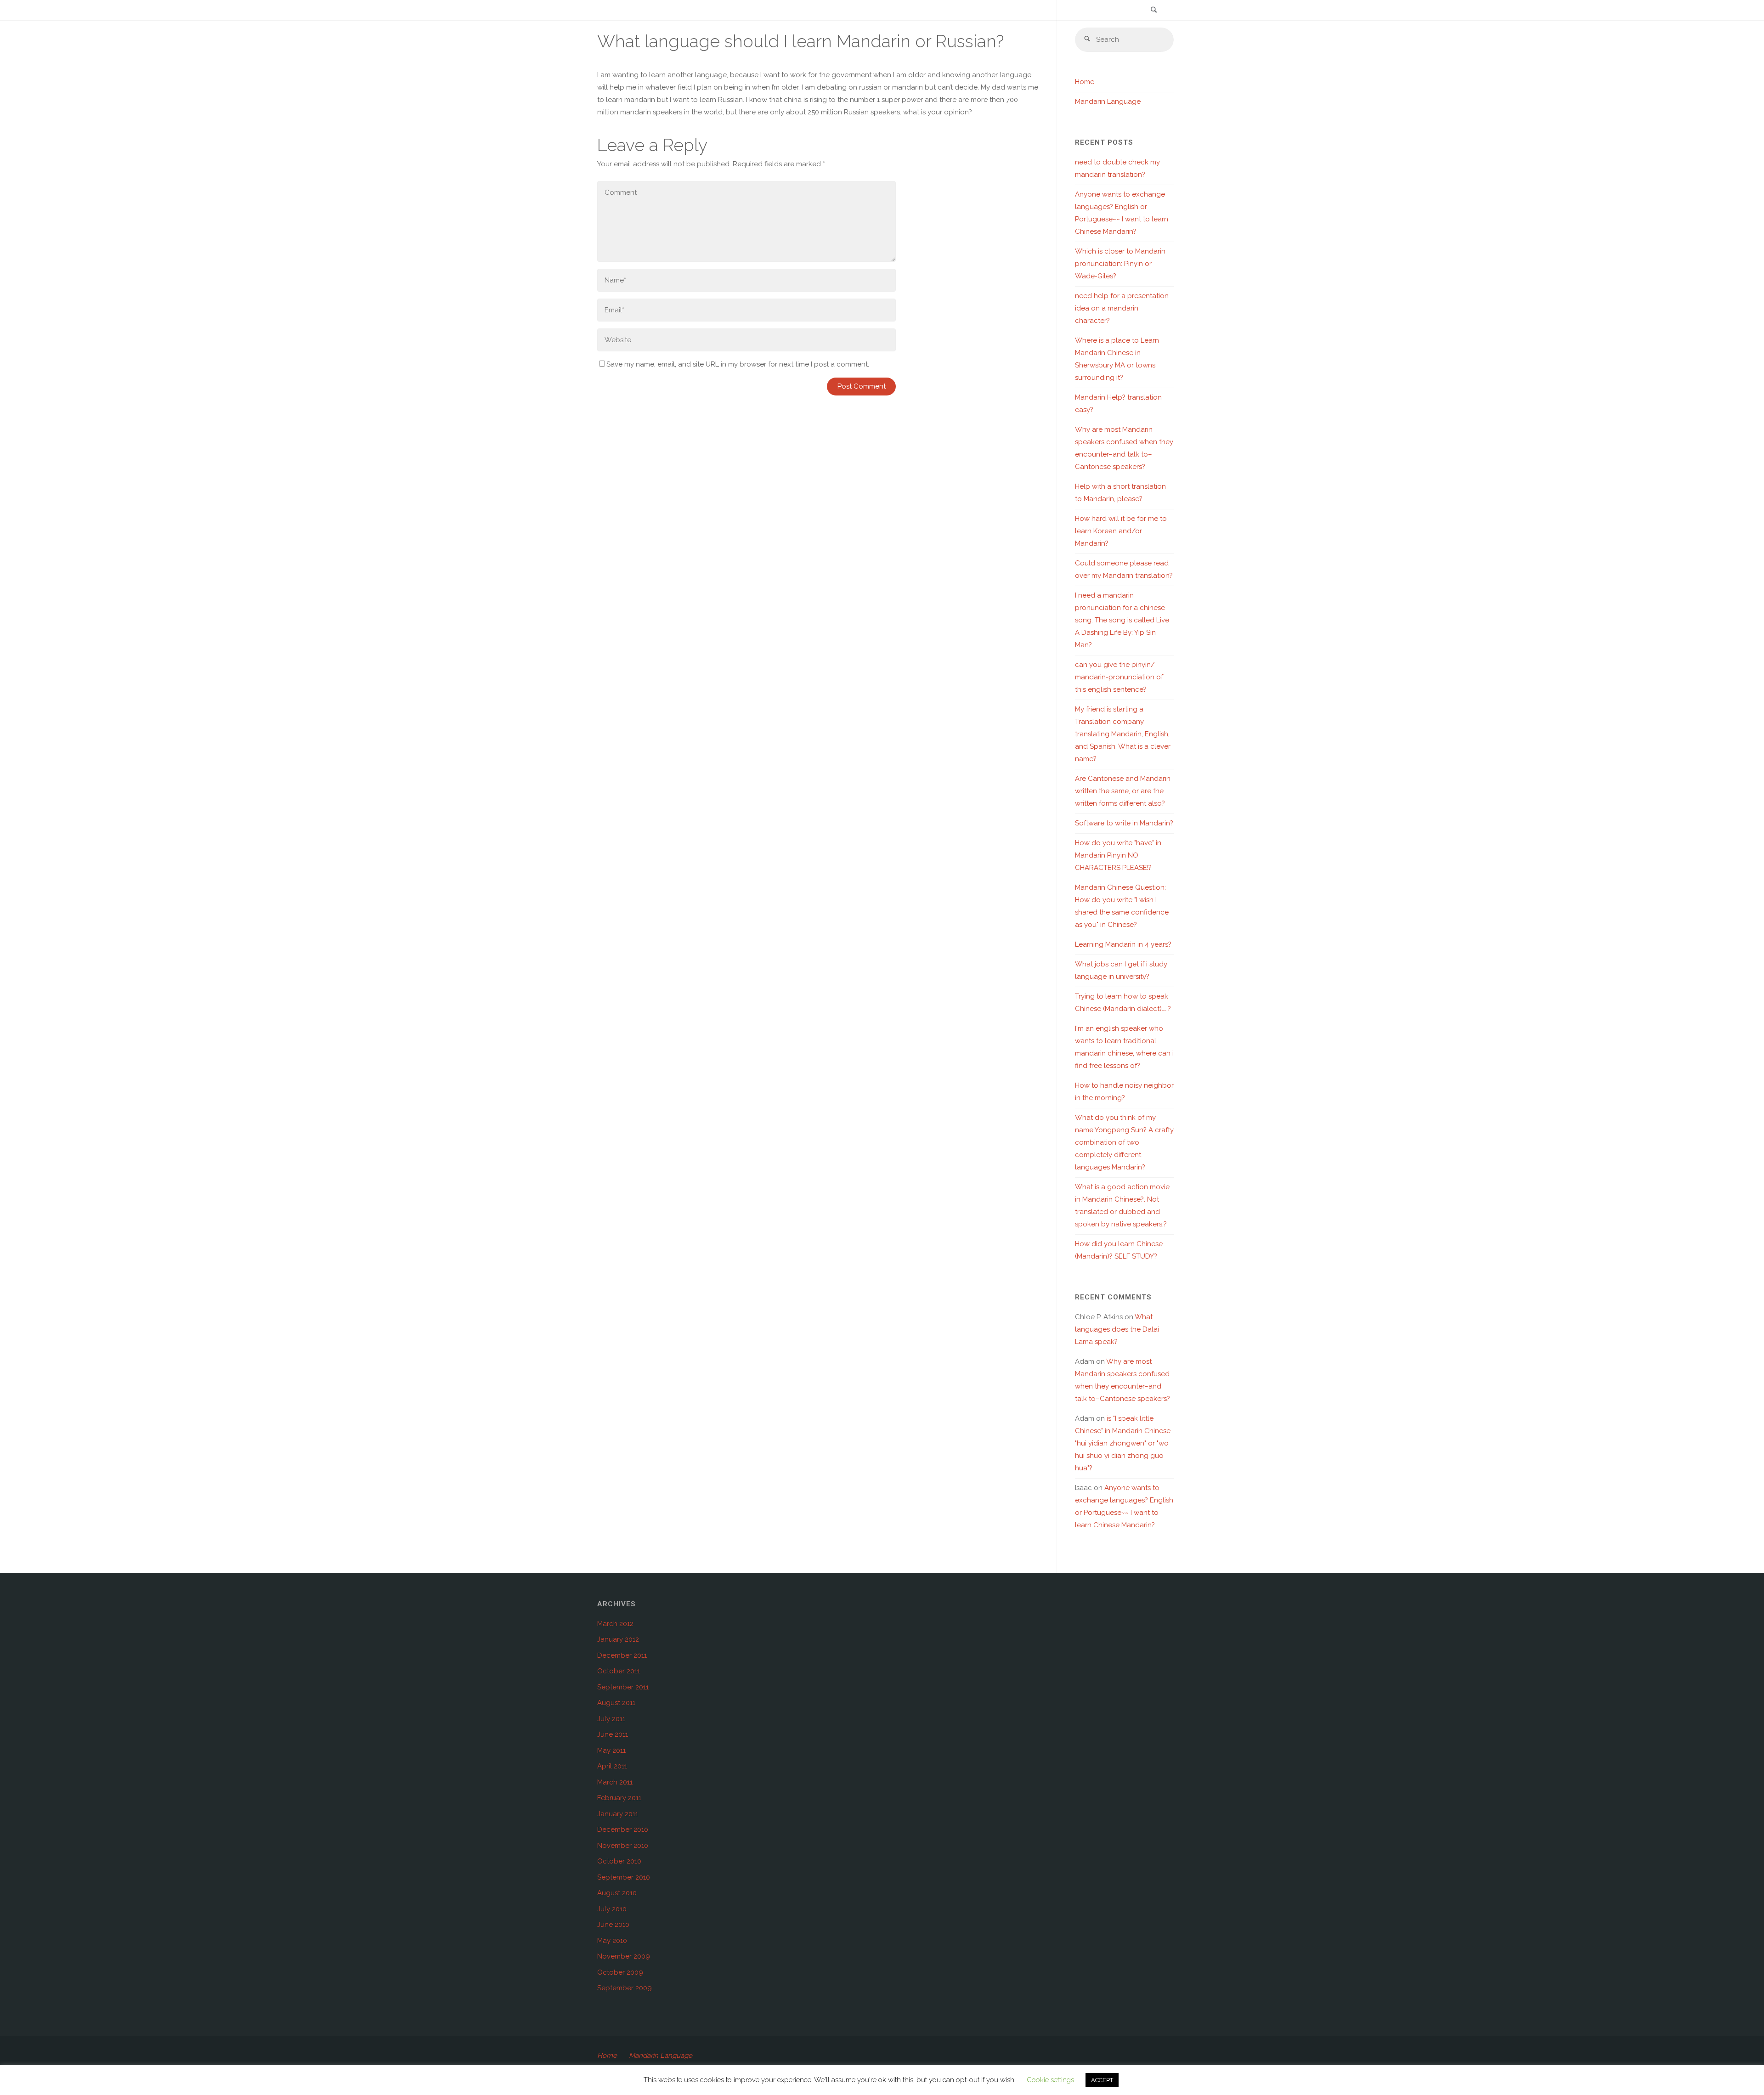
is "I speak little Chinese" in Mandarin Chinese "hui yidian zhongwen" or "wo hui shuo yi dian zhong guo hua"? (1123, 1443)
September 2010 (624, 1877)
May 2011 (611, 1751)
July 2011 (611, 1719)
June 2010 (613, 1925)
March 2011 (615, 1782)
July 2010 (612, 1909)
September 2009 (625, 1988)
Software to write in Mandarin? (1124, 823)
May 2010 (612, 1941)
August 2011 (616, 1703)
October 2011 (619, 1671)
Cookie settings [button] (1050, 2080)
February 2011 (619, 1798)
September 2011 (623, 1687)
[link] (1153, 11)
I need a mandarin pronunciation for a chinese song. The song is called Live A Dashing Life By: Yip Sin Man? (1122, 620)
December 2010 (623, 1830)
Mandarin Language (1108, 102)
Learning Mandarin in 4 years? (1123, 944)
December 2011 (622, 1655)
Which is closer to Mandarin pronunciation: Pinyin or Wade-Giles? (1120, 264)
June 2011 (613, 1734)
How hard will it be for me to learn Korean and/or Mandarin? (1121, 531)
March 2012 (615, 1624)
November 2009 (624, 1956)
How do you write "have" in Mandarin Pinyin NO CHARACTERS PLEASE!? (1118, 855)
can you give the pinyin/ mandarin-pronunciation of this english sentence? (1119, 677)
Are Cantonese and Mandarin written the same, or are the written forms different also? (1123, 791)
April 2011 (612, 1766)
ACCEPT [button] (1102, 2080)
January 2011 (618, 1814)
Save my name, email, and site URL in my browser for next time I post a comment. (738, 364)
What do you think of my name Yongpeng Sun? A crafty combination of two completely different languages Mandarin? (1124, 1142)
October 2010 (619, 1861)
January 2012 (618, 1639)
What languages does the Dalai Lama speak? (1117, 1329)
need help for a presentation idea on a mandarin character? (1122, 308)
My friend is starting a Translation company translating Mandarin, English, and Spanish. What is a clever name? (1123, 734)
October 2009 (620, 1972)
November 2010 (623, 1846)
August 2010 (617, 1893)
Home (1085, 82)
